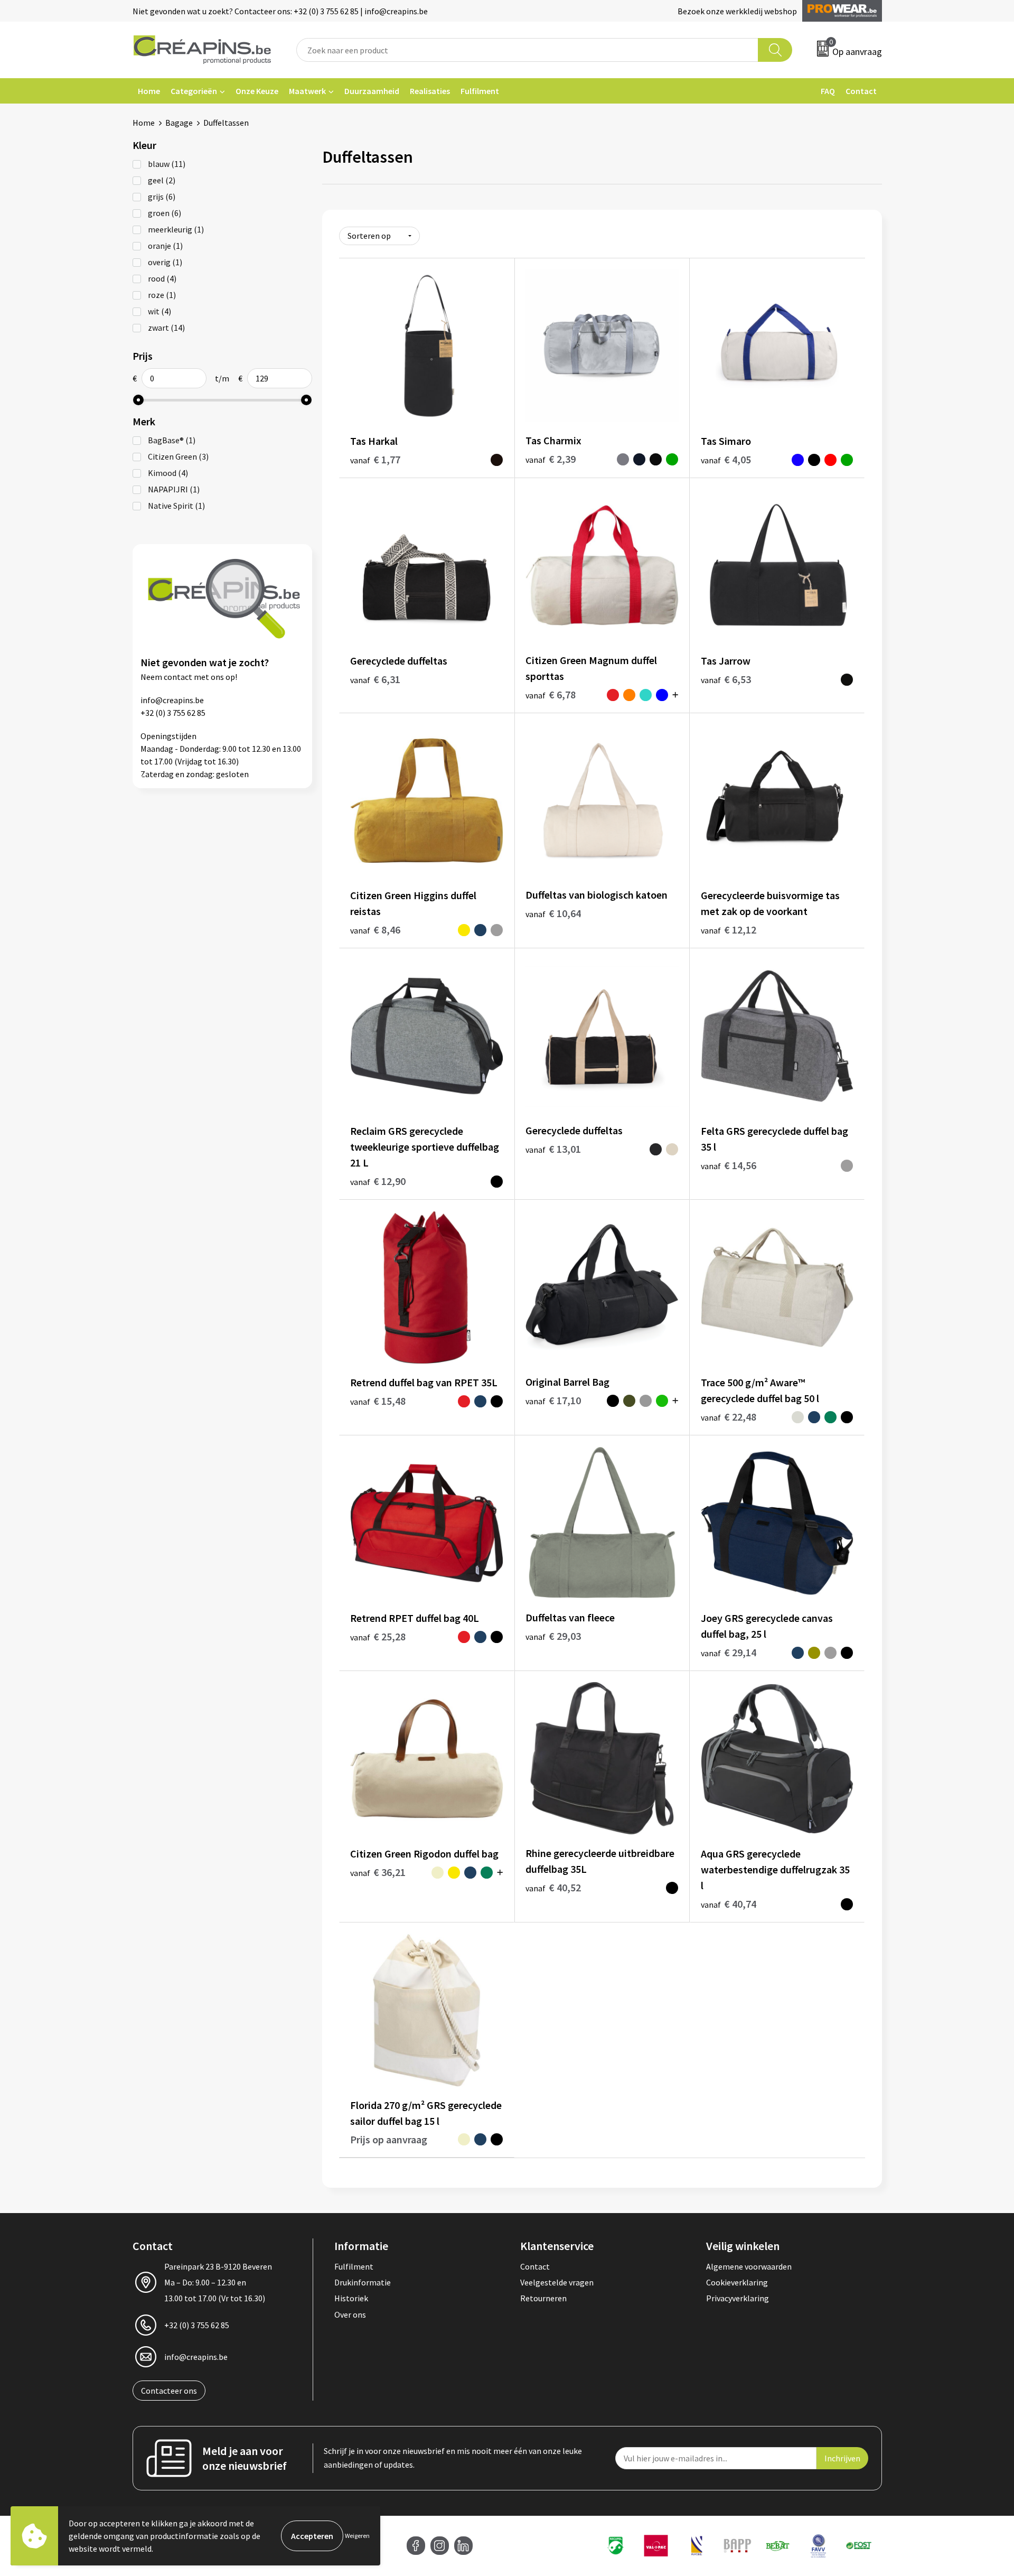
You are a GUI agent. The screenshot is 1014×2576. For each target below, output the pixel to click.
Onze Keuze (257, 91)
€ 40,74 (729, 1904)
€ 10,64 (553, 913)
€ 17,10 (553, 1400)
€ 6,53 (726, 679)
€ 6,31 (375, 679)
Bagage (179, 123)
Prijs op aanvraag (389, 2139)
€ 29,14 (729, 1652)
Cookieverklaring (737, 2282)
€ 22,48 (729, 1417)
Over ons (350, 2314)
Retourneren (543, 2298)
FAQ (828, 91)
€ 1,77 (375, 459)
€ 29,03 (553, 1636)
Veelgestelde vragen (557, 2282)
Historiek (351, 2298)
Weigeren (357, 2536)
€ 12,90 (378, 1181)
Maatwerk (307, 91)
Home (149, 91)
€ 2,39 (551, 459)
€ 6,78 (551, 694)
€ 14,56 (729, 1165)
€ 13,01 (553, 1149)
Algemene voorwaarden (749, 2266)
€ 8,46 (375, 930)
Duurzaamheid (372, 91)
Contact (861, 91)
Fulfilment (480, 91)
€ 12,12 (729, 930)
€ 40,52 (553, 1887)
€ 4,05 (726, 459)
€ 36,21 (378, 1872)
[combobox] (528, 50)
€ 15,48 (378, 1401)
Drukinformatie (363, 2282)
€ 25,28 (378, 1636)
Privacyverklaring (738, 2298)
